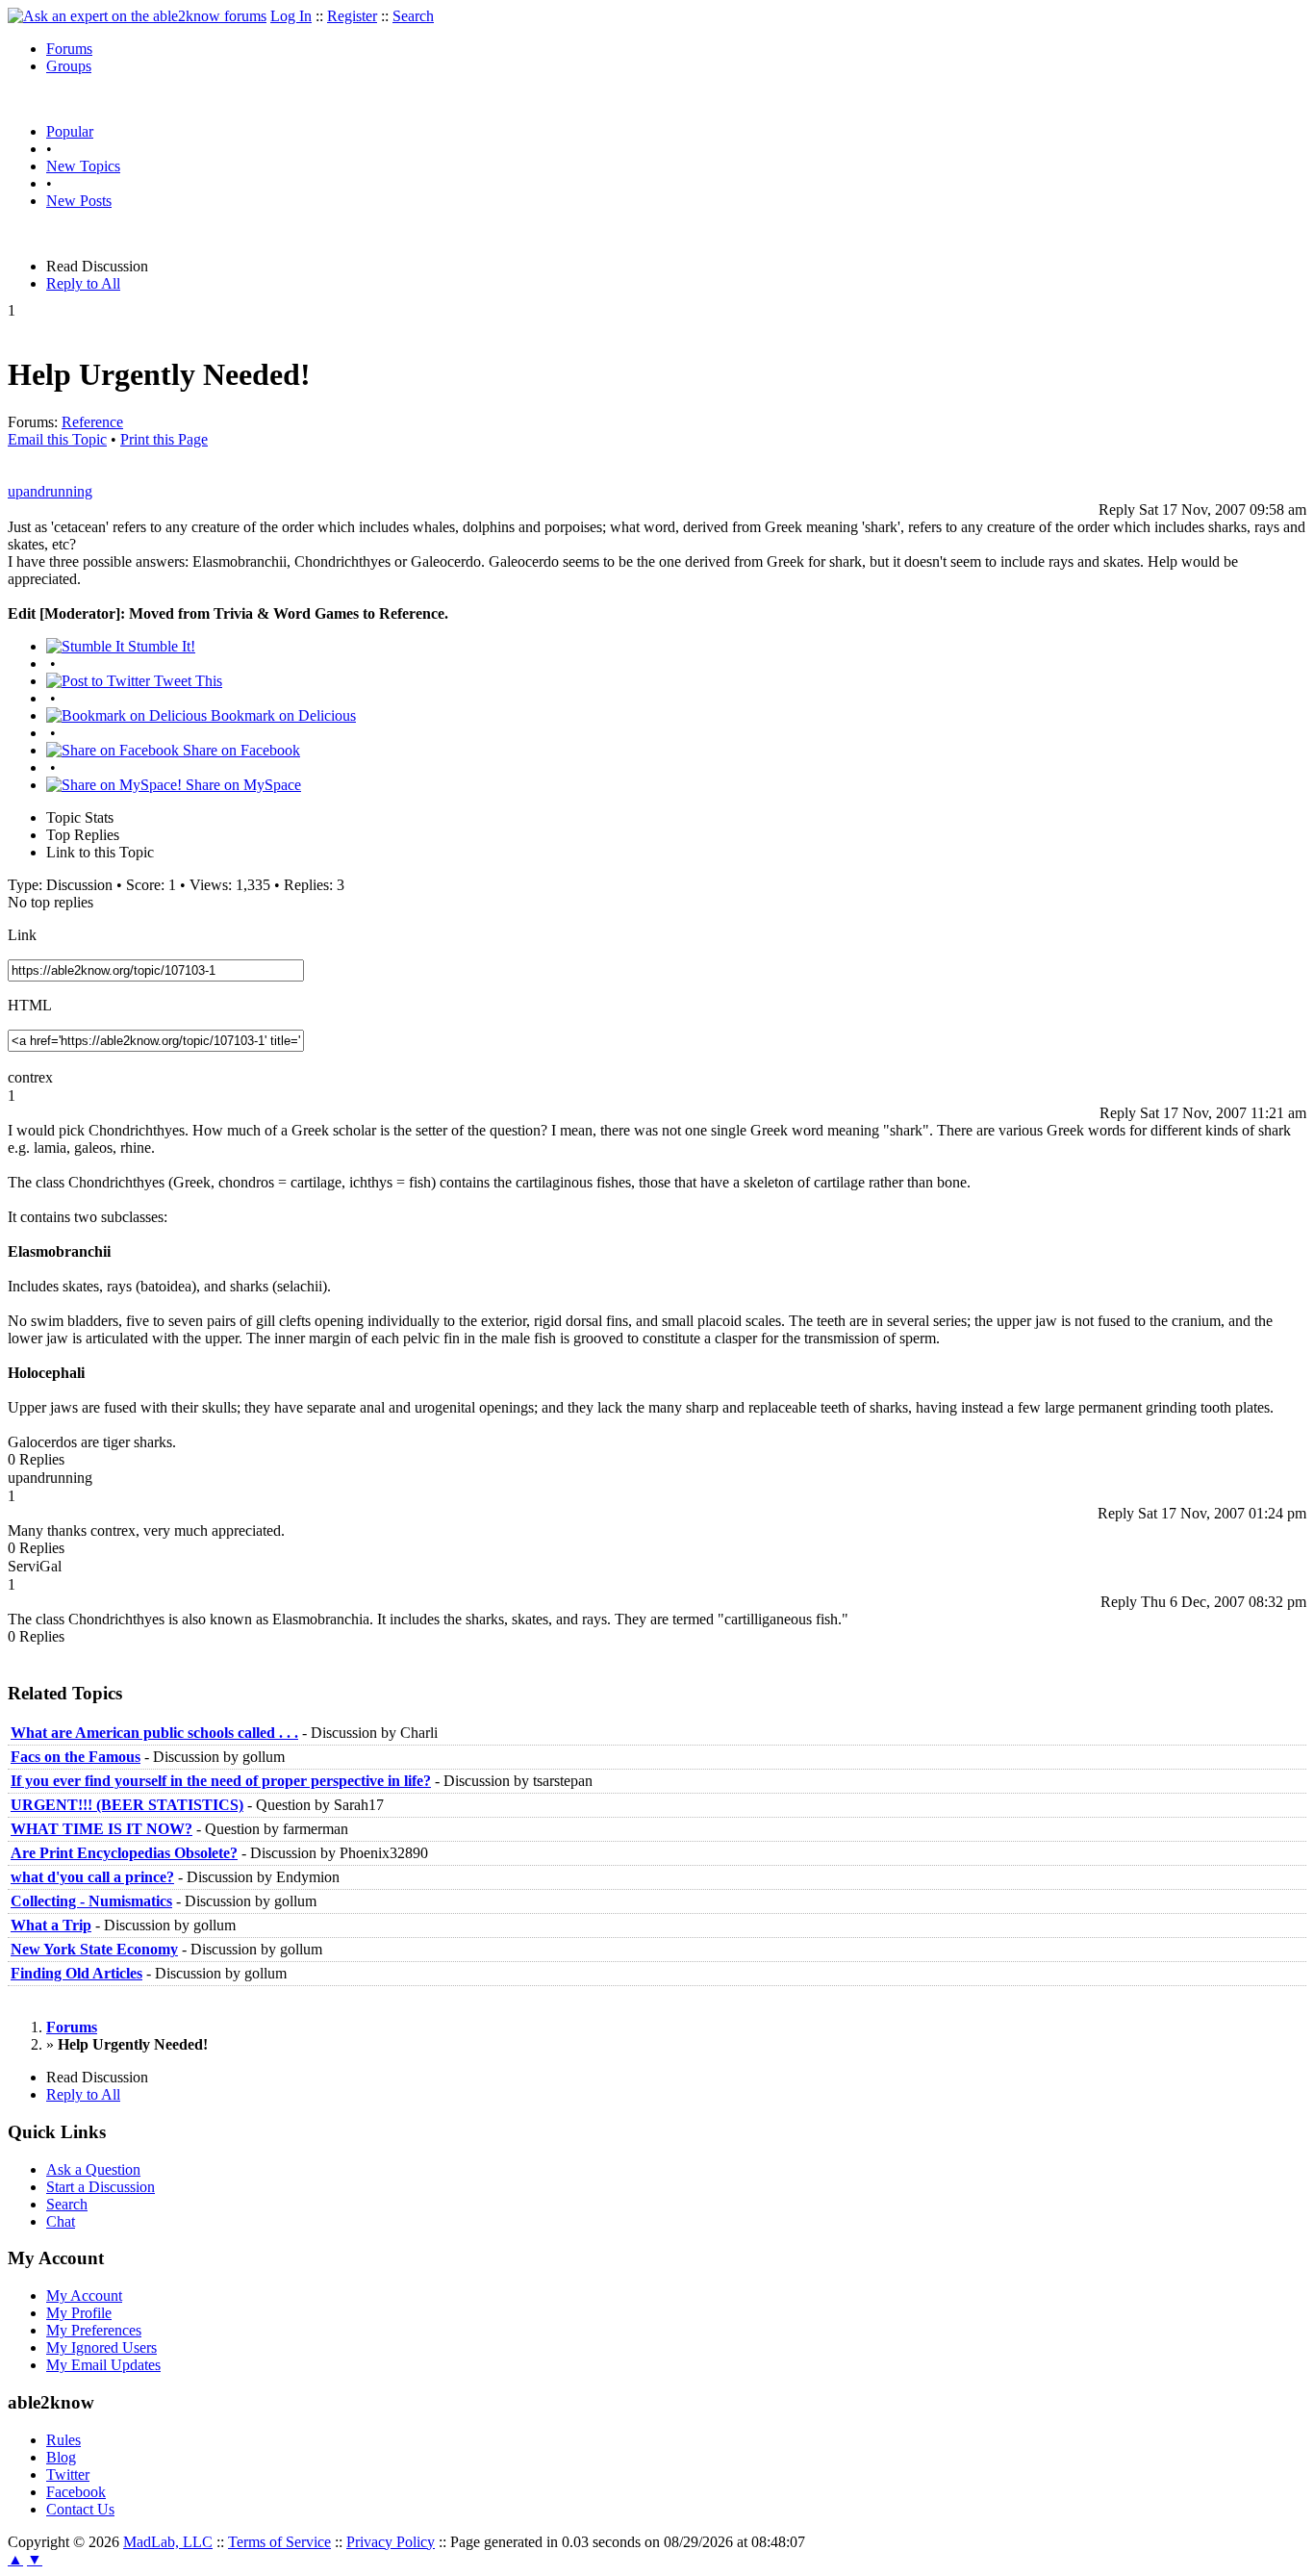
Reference (92, 422)
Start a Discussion (101, 2187)
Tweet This (186, 681)
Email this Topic (57, 439)
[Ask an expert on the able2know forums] (137, 16)
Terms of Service (279, 2542)
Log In (291, 16)
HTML (30, 1005)
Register (352, 16)
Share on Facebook (240, 750)
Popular (70, 131)
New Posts (79, 201)
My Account (84, 2295)
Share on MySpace (241, 785)
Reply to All (83, 283)
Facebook (76, 2492)
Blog (61, 2457)
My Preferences (94, 2330)
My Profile (79, 2313)
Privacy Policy (391, 2542)
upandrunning (50, 491)
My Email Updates (103, 2365)
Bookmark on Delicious (281, 715)
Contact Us (80, 2509)
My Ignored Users (101, 2347)
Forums (69, 49)
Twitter (68, 2474)
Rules (63, 2440)
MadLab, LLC (168, 2542)
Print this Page (164, 439)
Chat (61, 2221)
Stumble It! (160, 646)
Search (413, 16)
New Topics (83, 166)
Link (22, 935)
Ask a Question (93, 2169)
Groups (69, 66)
